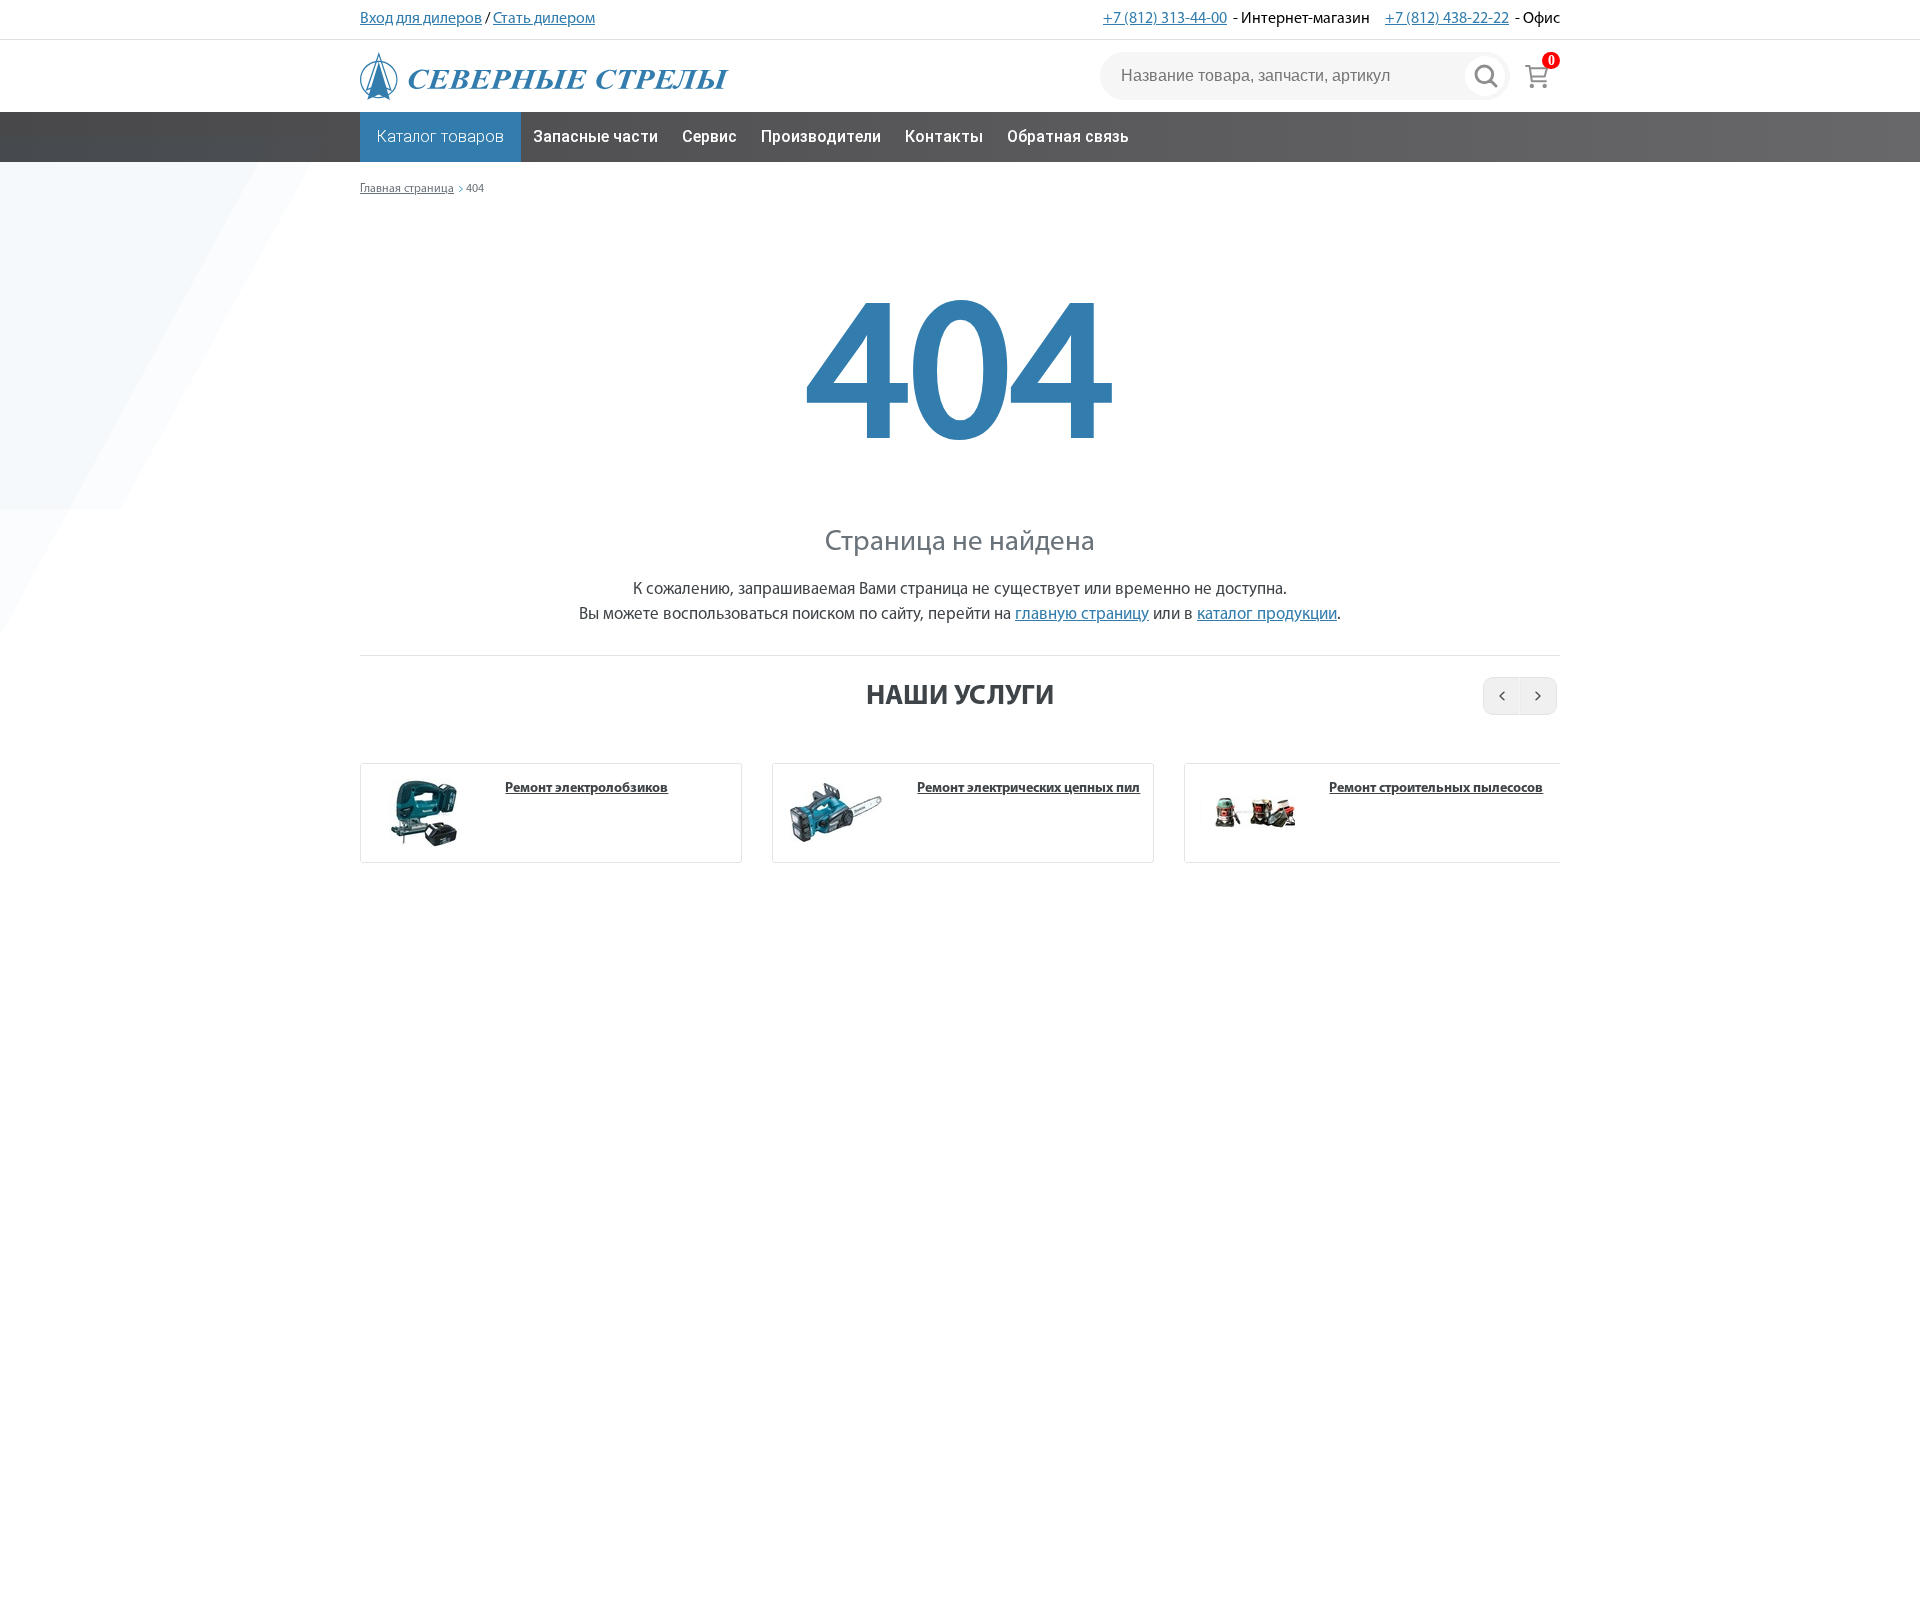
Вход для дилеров (421, 19)
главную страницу (1082, 614)
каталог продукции (1267, 614)
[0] (1536, 76)
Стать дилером (544, 19)
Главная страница (407, 189)
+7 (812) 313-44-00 (1165, 19)
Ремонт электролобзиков (586, 788)
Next (1539, 696)
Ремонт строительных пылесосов (1436, 788)
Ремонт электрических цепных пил (1028, 788)
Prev (1498, 696)
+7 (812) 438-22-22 (1447, 19)
